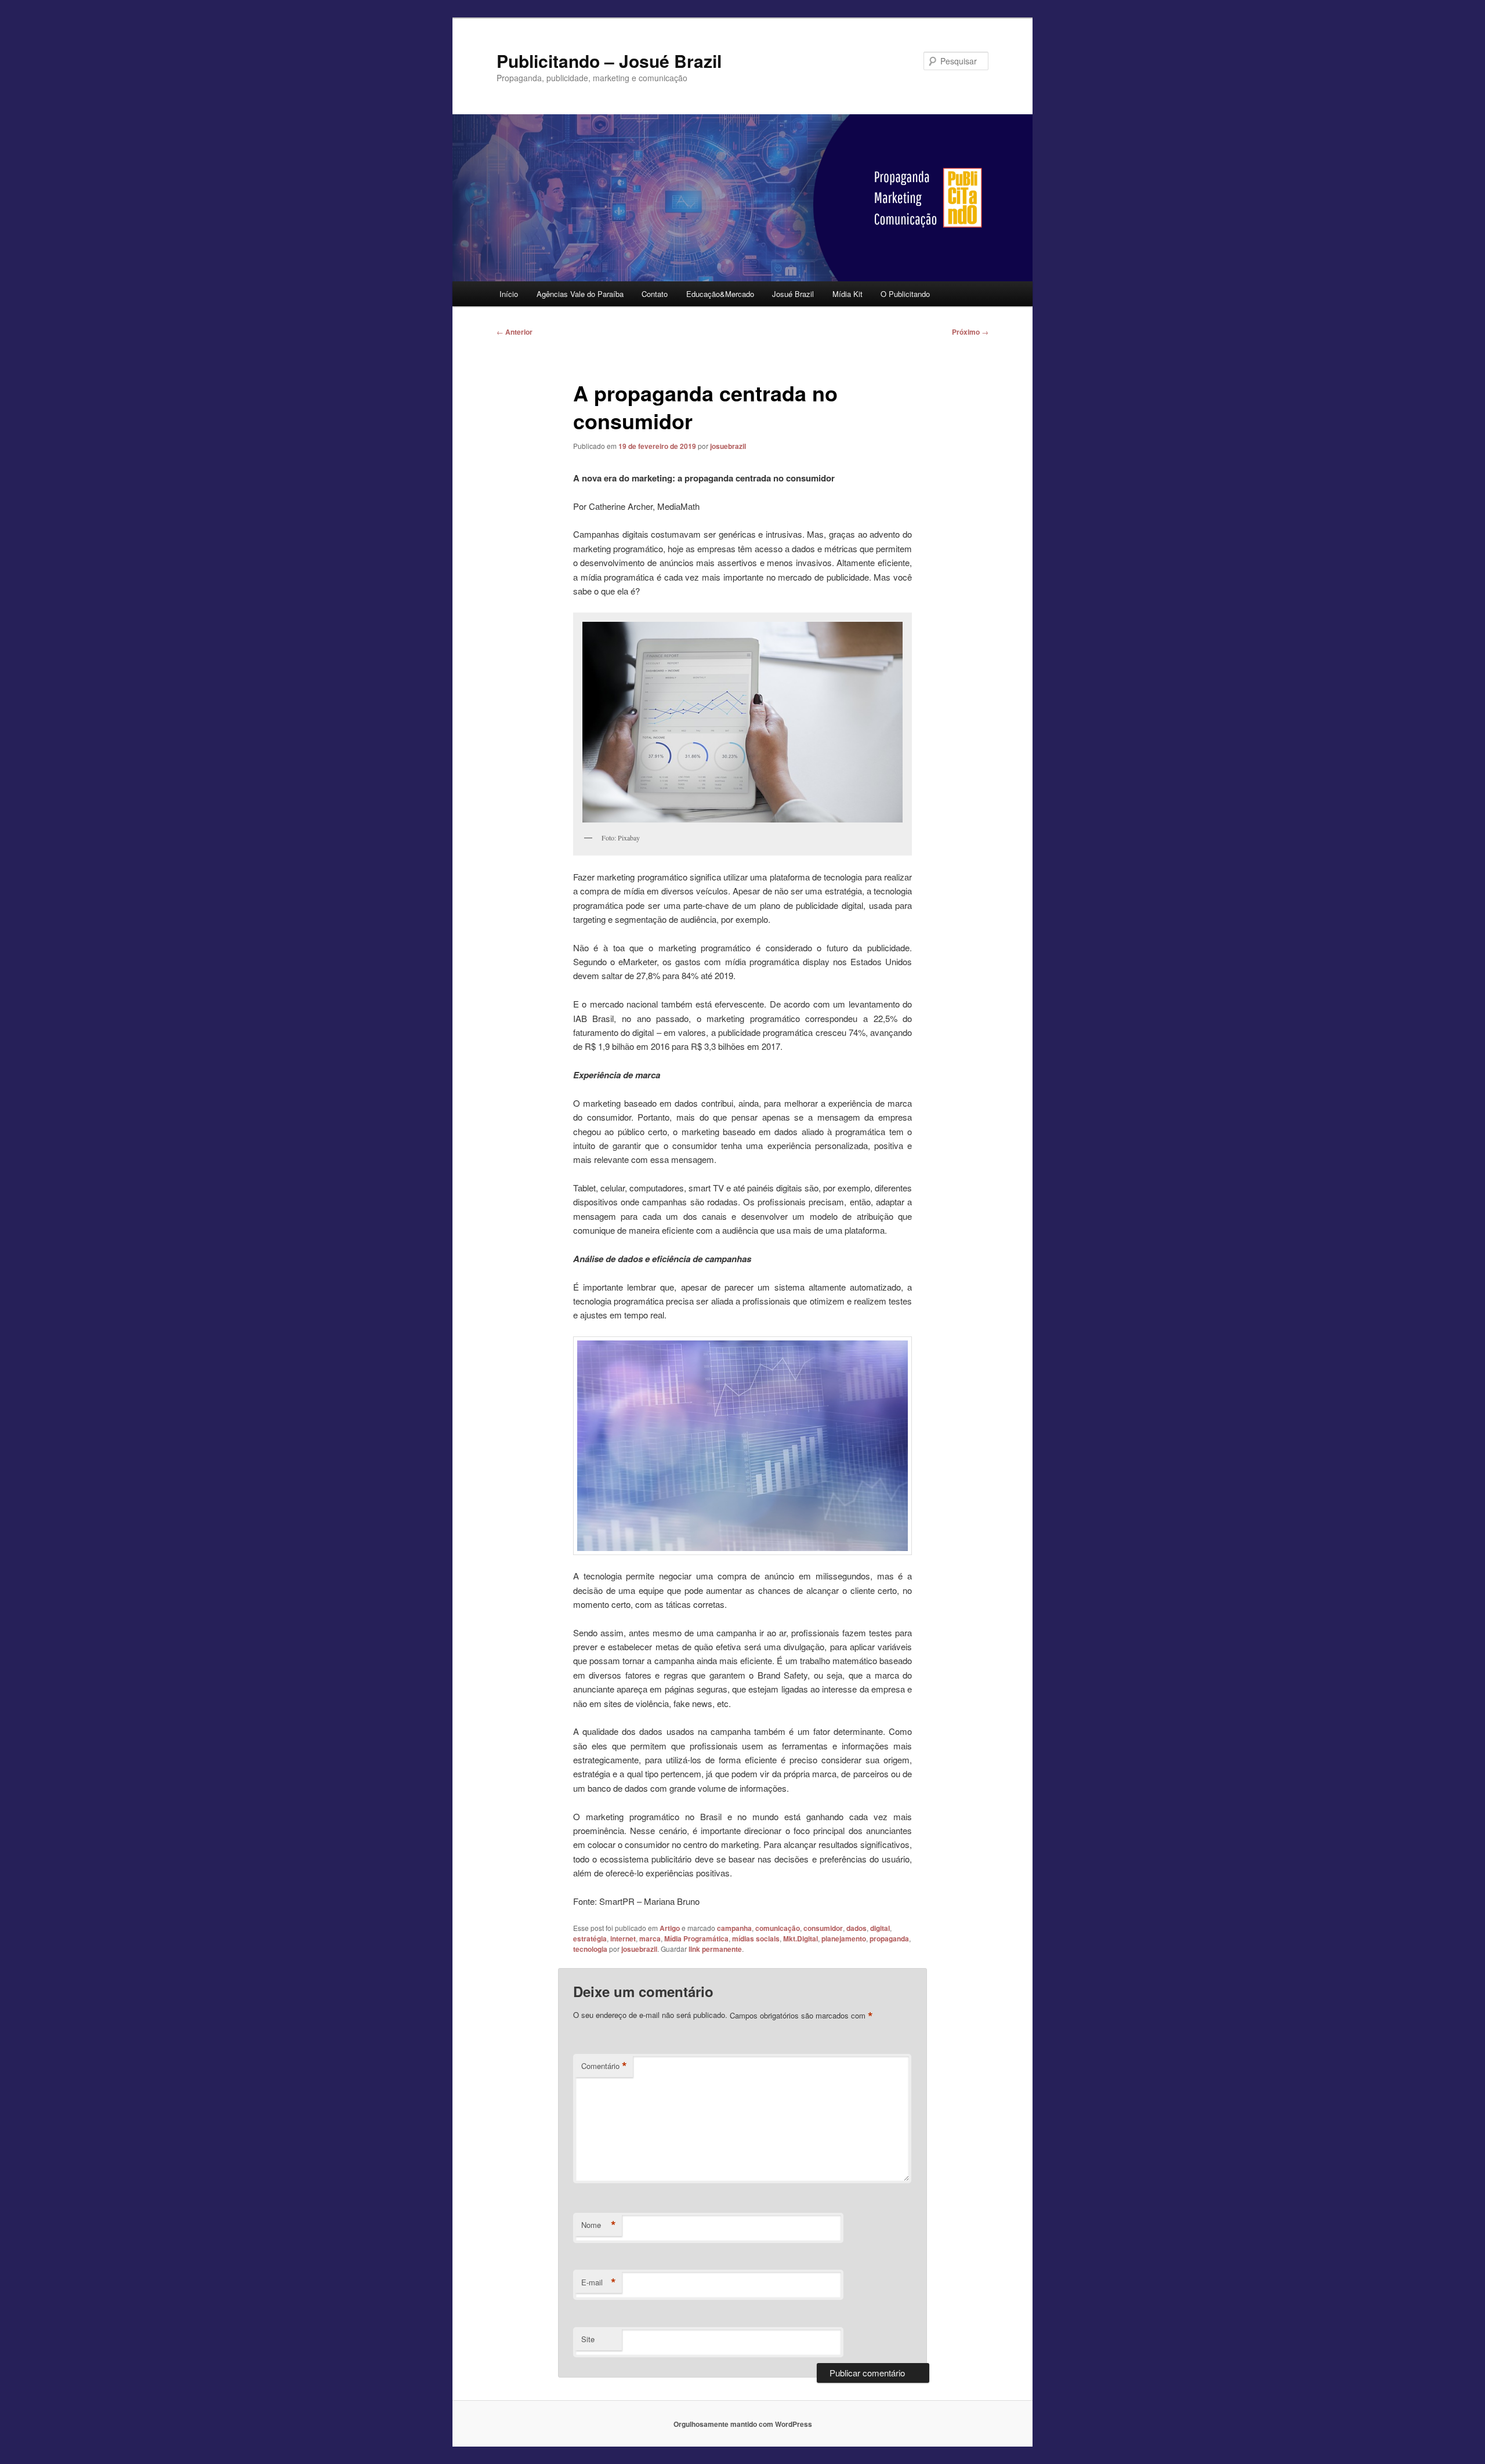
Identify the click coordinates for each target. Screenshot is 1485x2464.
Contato (655, 294)
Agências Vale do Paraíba (580, 294)
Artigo (670, 1928)
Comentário (604, 2066)
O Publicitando (905, 294)
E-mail (599, 2282)
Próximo (970, 332)
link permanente (715, 1949)
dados (856, 1928)
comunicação (778, 1928)
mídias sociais (756, 1938)
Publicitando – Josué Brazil (609, 61)
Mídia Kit (847, 294)
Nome (599, 2225)
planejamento (844, 1938)
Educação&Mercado (720, 294)
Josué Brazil (793, 294)
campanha (734, 1928)
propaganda (889, 1938)
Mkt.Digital (801, 1938)
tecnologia (590, 1949)
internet (623, 1938)
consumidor (823, 1928)
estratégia (590, 1938)
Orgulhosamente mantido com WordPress (743, 2424)
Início (509, 294)
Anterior (515, 332)
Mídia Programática (696, 1938)
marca (650, 1938)
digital (880, 1928)
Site (588, 2339)
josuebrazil (728, 446)
